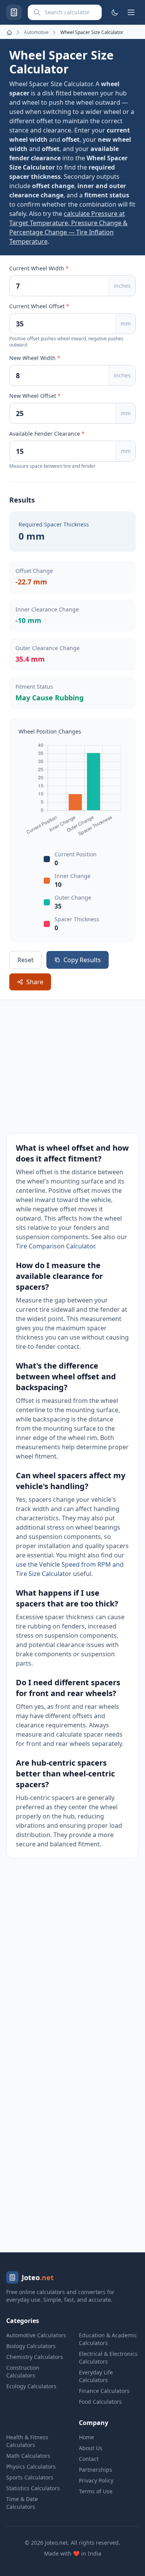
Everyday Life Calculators (96, 2376)
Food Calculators (100, 2402)
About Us (91, 2448)
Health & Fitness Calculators (27, 2441)
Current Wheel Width (39, 268)
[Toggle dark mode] (115, 12)
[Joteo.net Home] (14, 12)
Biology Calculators (31, 2346)
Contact (89, 2459)
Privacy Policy (96, 2480)
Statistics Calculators (33, 2488)
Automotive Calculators (36, 2335)
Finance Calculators (104, 2391)
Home (86, 2437)
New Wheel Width (35, 358)
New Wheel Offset (35, 396)
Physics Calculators (31, 2466)
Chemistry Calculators (35, 2357)
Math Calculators (28, 2456)
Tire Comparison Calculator (55, 1246)
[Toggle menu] (131, 12)
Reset (26, 960)
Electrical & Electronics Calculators (108, 2358)
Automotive (36, 32)
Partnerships (96, 2470)
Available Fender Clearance (47, 434)
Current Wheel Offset (39, 306)
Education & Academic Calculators (108, 2339)
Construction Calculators (23, 2371)
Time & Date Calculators (22, 2503)
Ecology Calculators (31, 2386)
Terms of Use (96, 2491)
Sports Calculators (30, 2477)
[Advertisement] (72, 1066)
